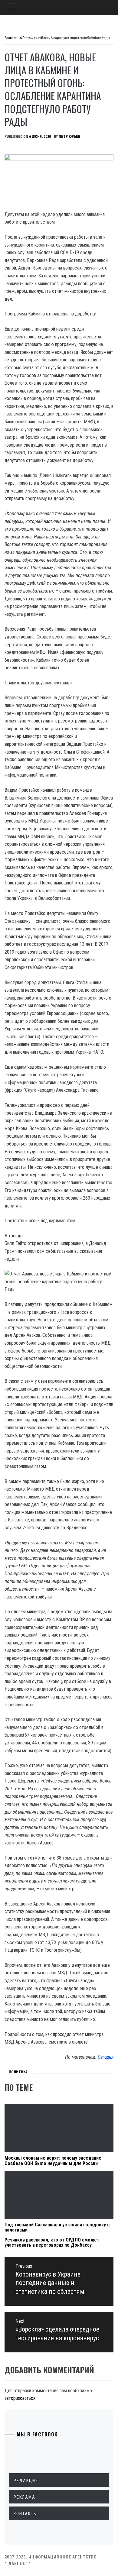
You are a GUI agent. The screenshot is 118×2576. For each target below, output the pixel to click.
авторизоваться (20, 2398)
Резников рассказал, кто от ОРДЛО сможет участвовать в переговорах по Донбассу (52, 2243)
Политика (18, 2072)
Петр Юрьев (69, 137)
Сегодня (106, 2057)
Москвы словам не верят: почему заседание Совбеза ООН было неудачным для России (53, 2161)
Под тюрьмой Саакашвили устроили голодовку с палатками (57, 2227)
